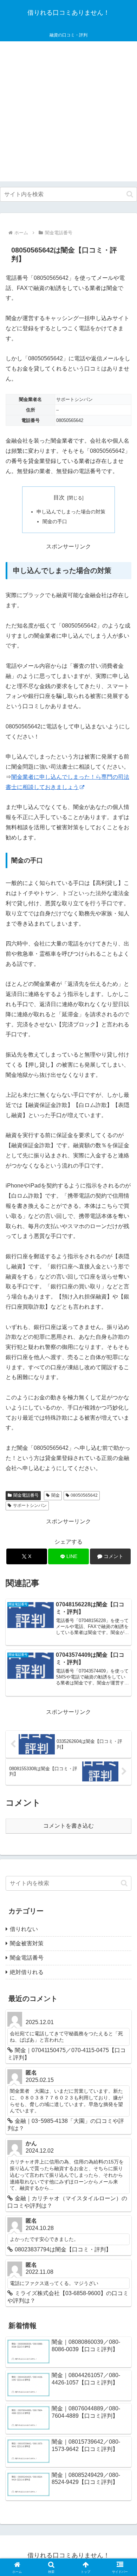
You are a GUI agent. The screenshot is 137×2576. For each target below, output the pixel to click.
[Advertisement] (68, 113)
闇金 (56, 1495)
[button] (130, 194)
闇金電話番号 (26, 1495)
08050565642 (84, 1495)
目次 (59, 497)
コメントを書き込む (68, 1826)
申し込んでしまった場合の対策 (71, 512)
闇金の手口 (55, 521)
